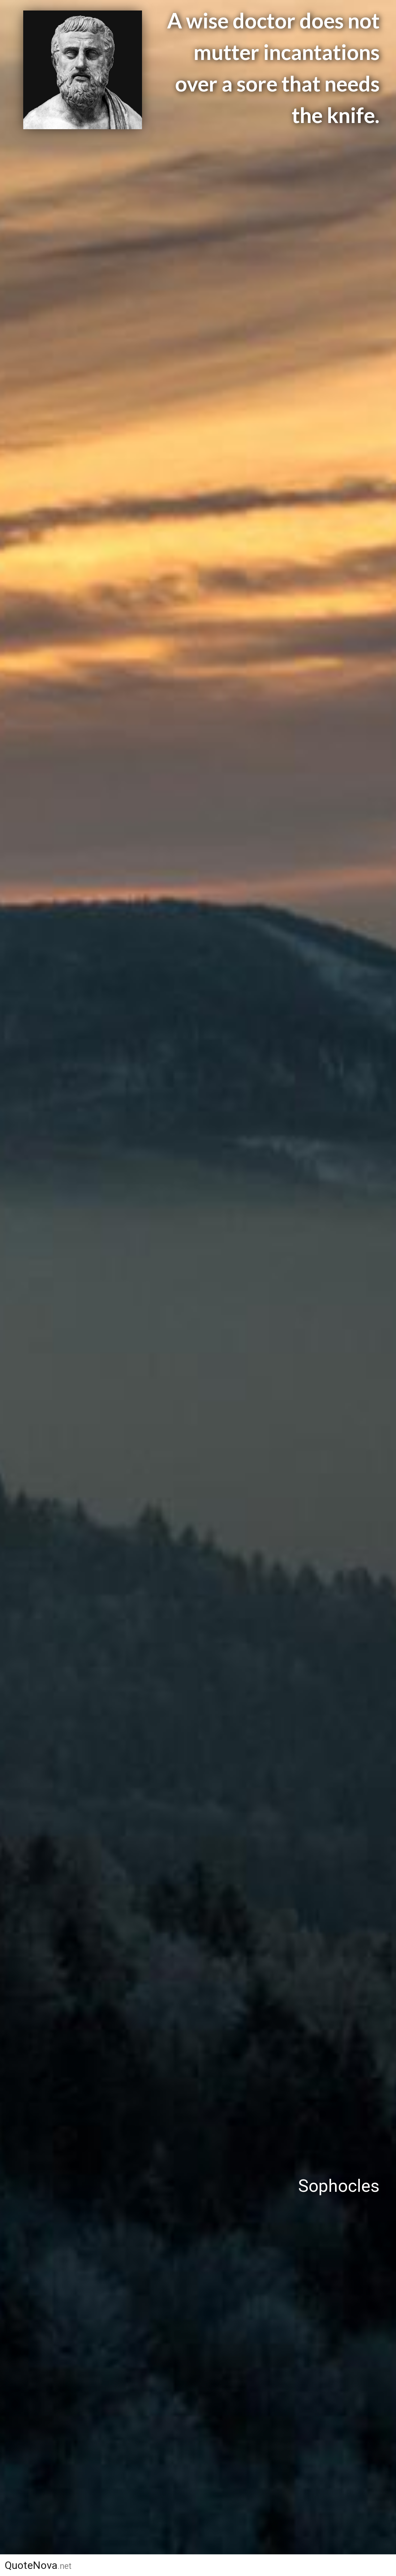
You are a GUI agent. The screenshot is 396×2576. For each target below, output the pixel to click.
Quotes (252, 2565)
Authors (196, 2565)
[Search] (383, 2565)
